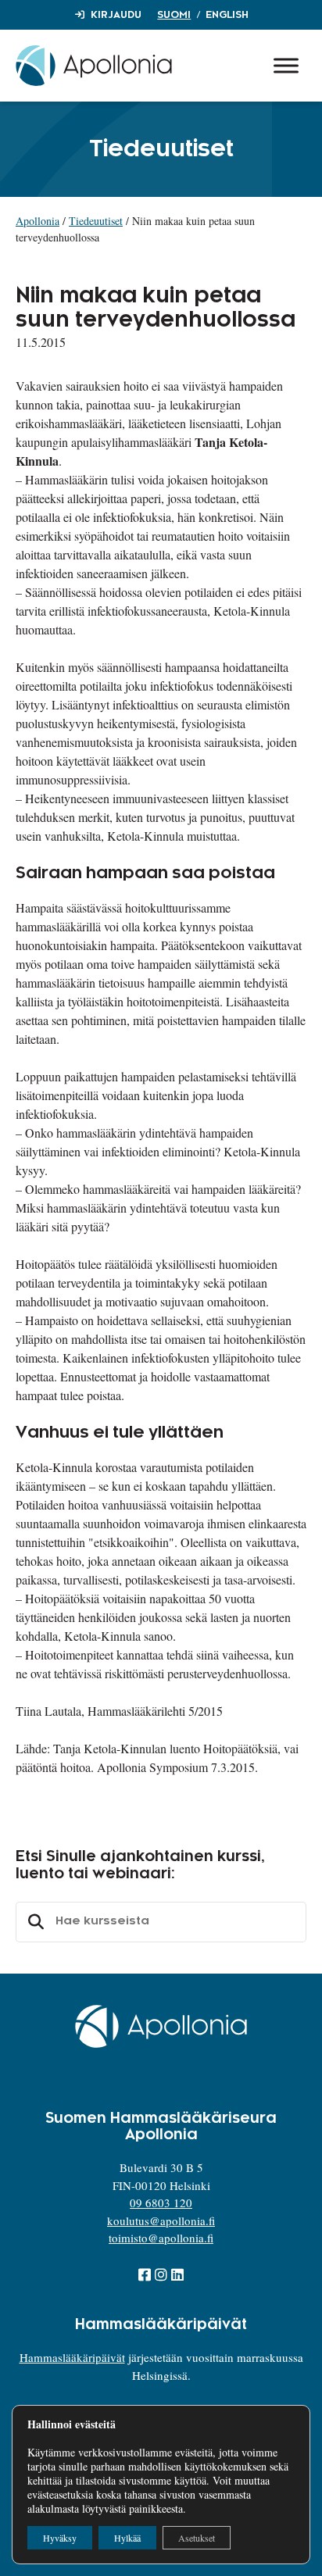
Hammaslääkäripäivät (72, 2357)
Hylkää (127, 2538)
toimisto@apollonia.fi (161, 2238)
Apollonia (38, 221)
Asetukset (197, 2538)
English (227, 15)
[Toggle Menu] (286, 65)
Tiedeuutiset (96, 221)
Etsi (34, 1922)
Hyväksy (60, 2538)
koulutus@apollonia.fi (161, 2221)
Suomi (174, 15)
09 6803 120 (161, 2203)
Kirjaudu (116, 15)
